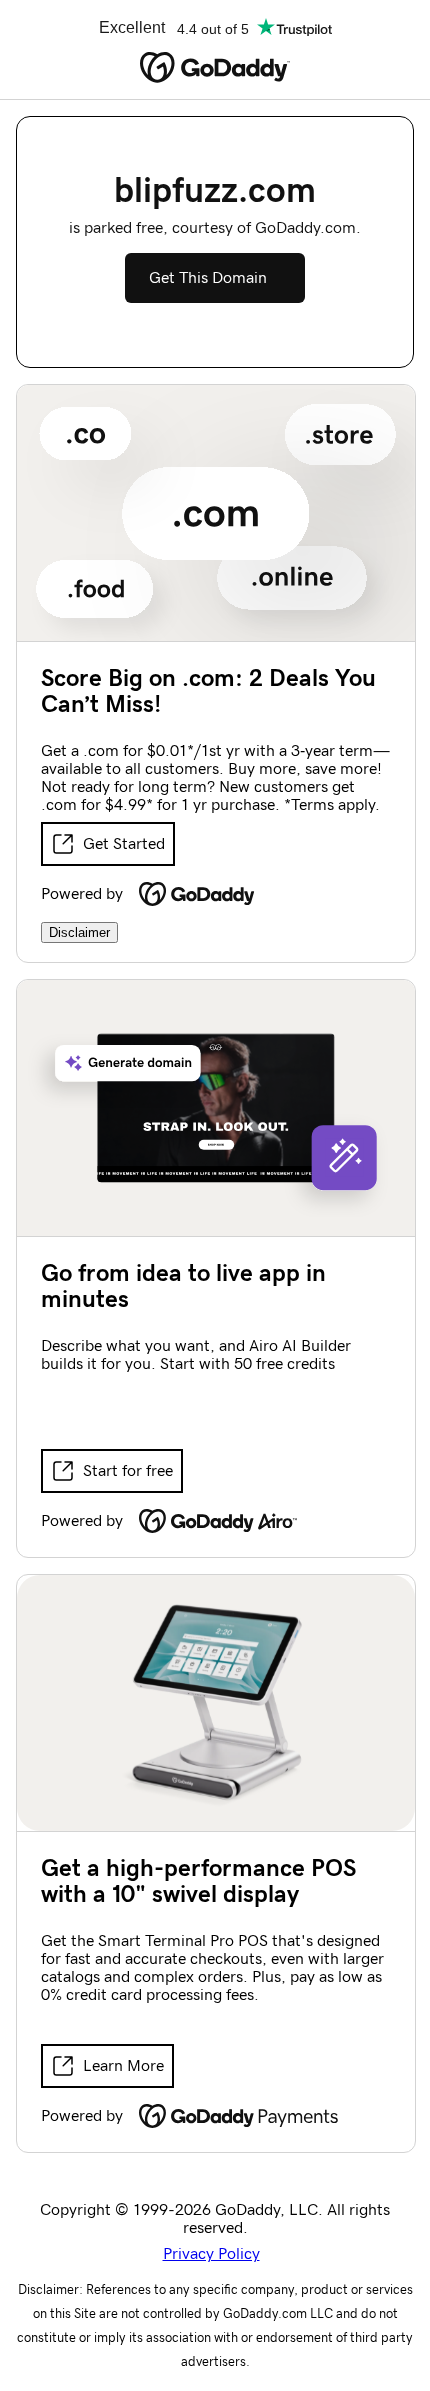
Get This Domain (208, 278)
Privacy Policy (211, 2254)
